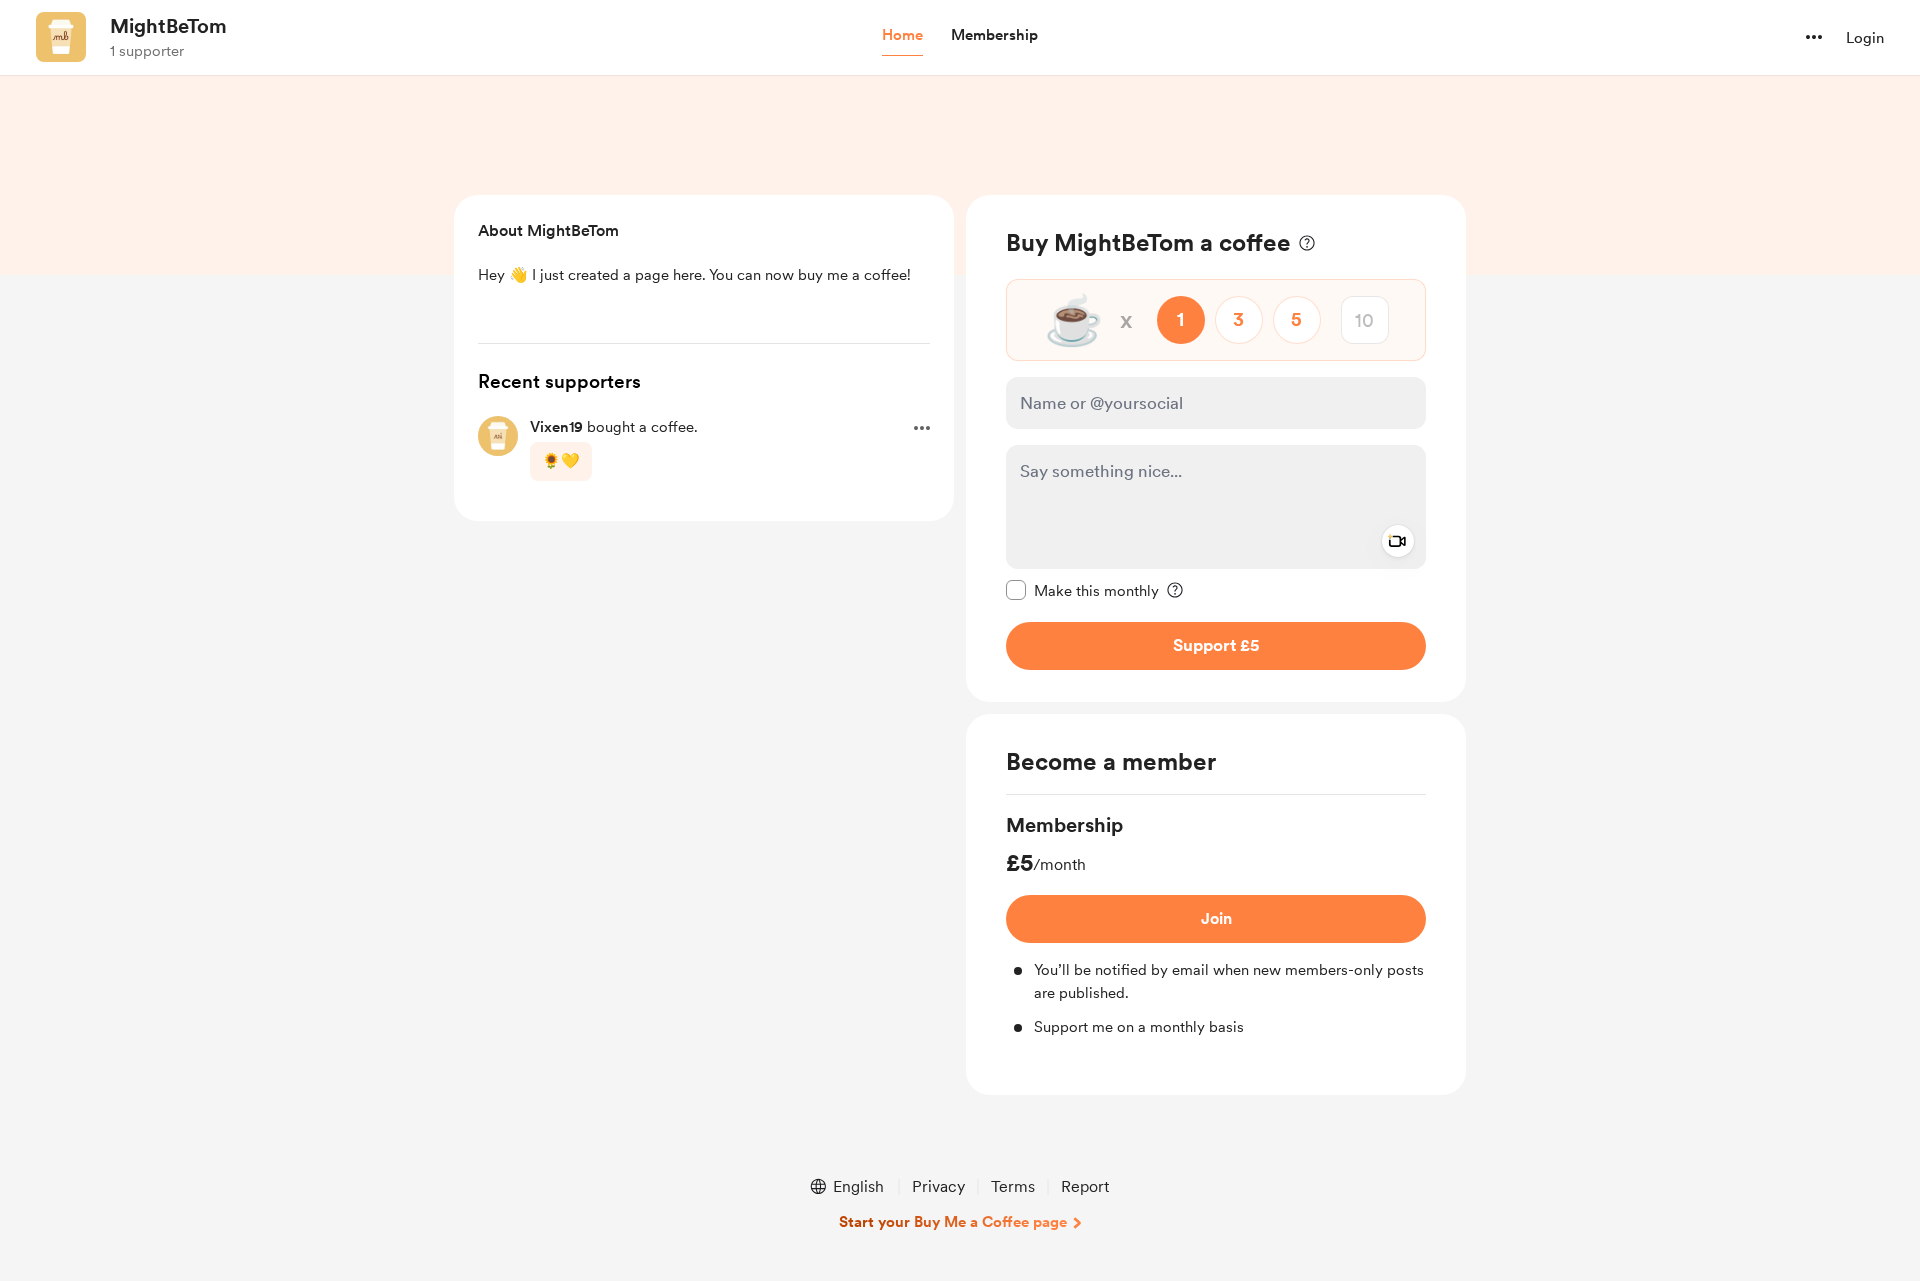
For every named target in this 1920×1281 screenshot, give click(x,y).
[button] (902, 36)
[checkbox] (1082, 590)
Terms (1013, 1186)
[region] (1216, 448)
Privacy (938, 1186)
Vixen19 (556, 427)
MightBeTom (168, 26)
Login (1865, 38)
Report (1085, 1186)
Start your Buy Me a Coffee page (953, 1222)
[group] (1216, 925)
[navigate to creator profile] (61, 37)
